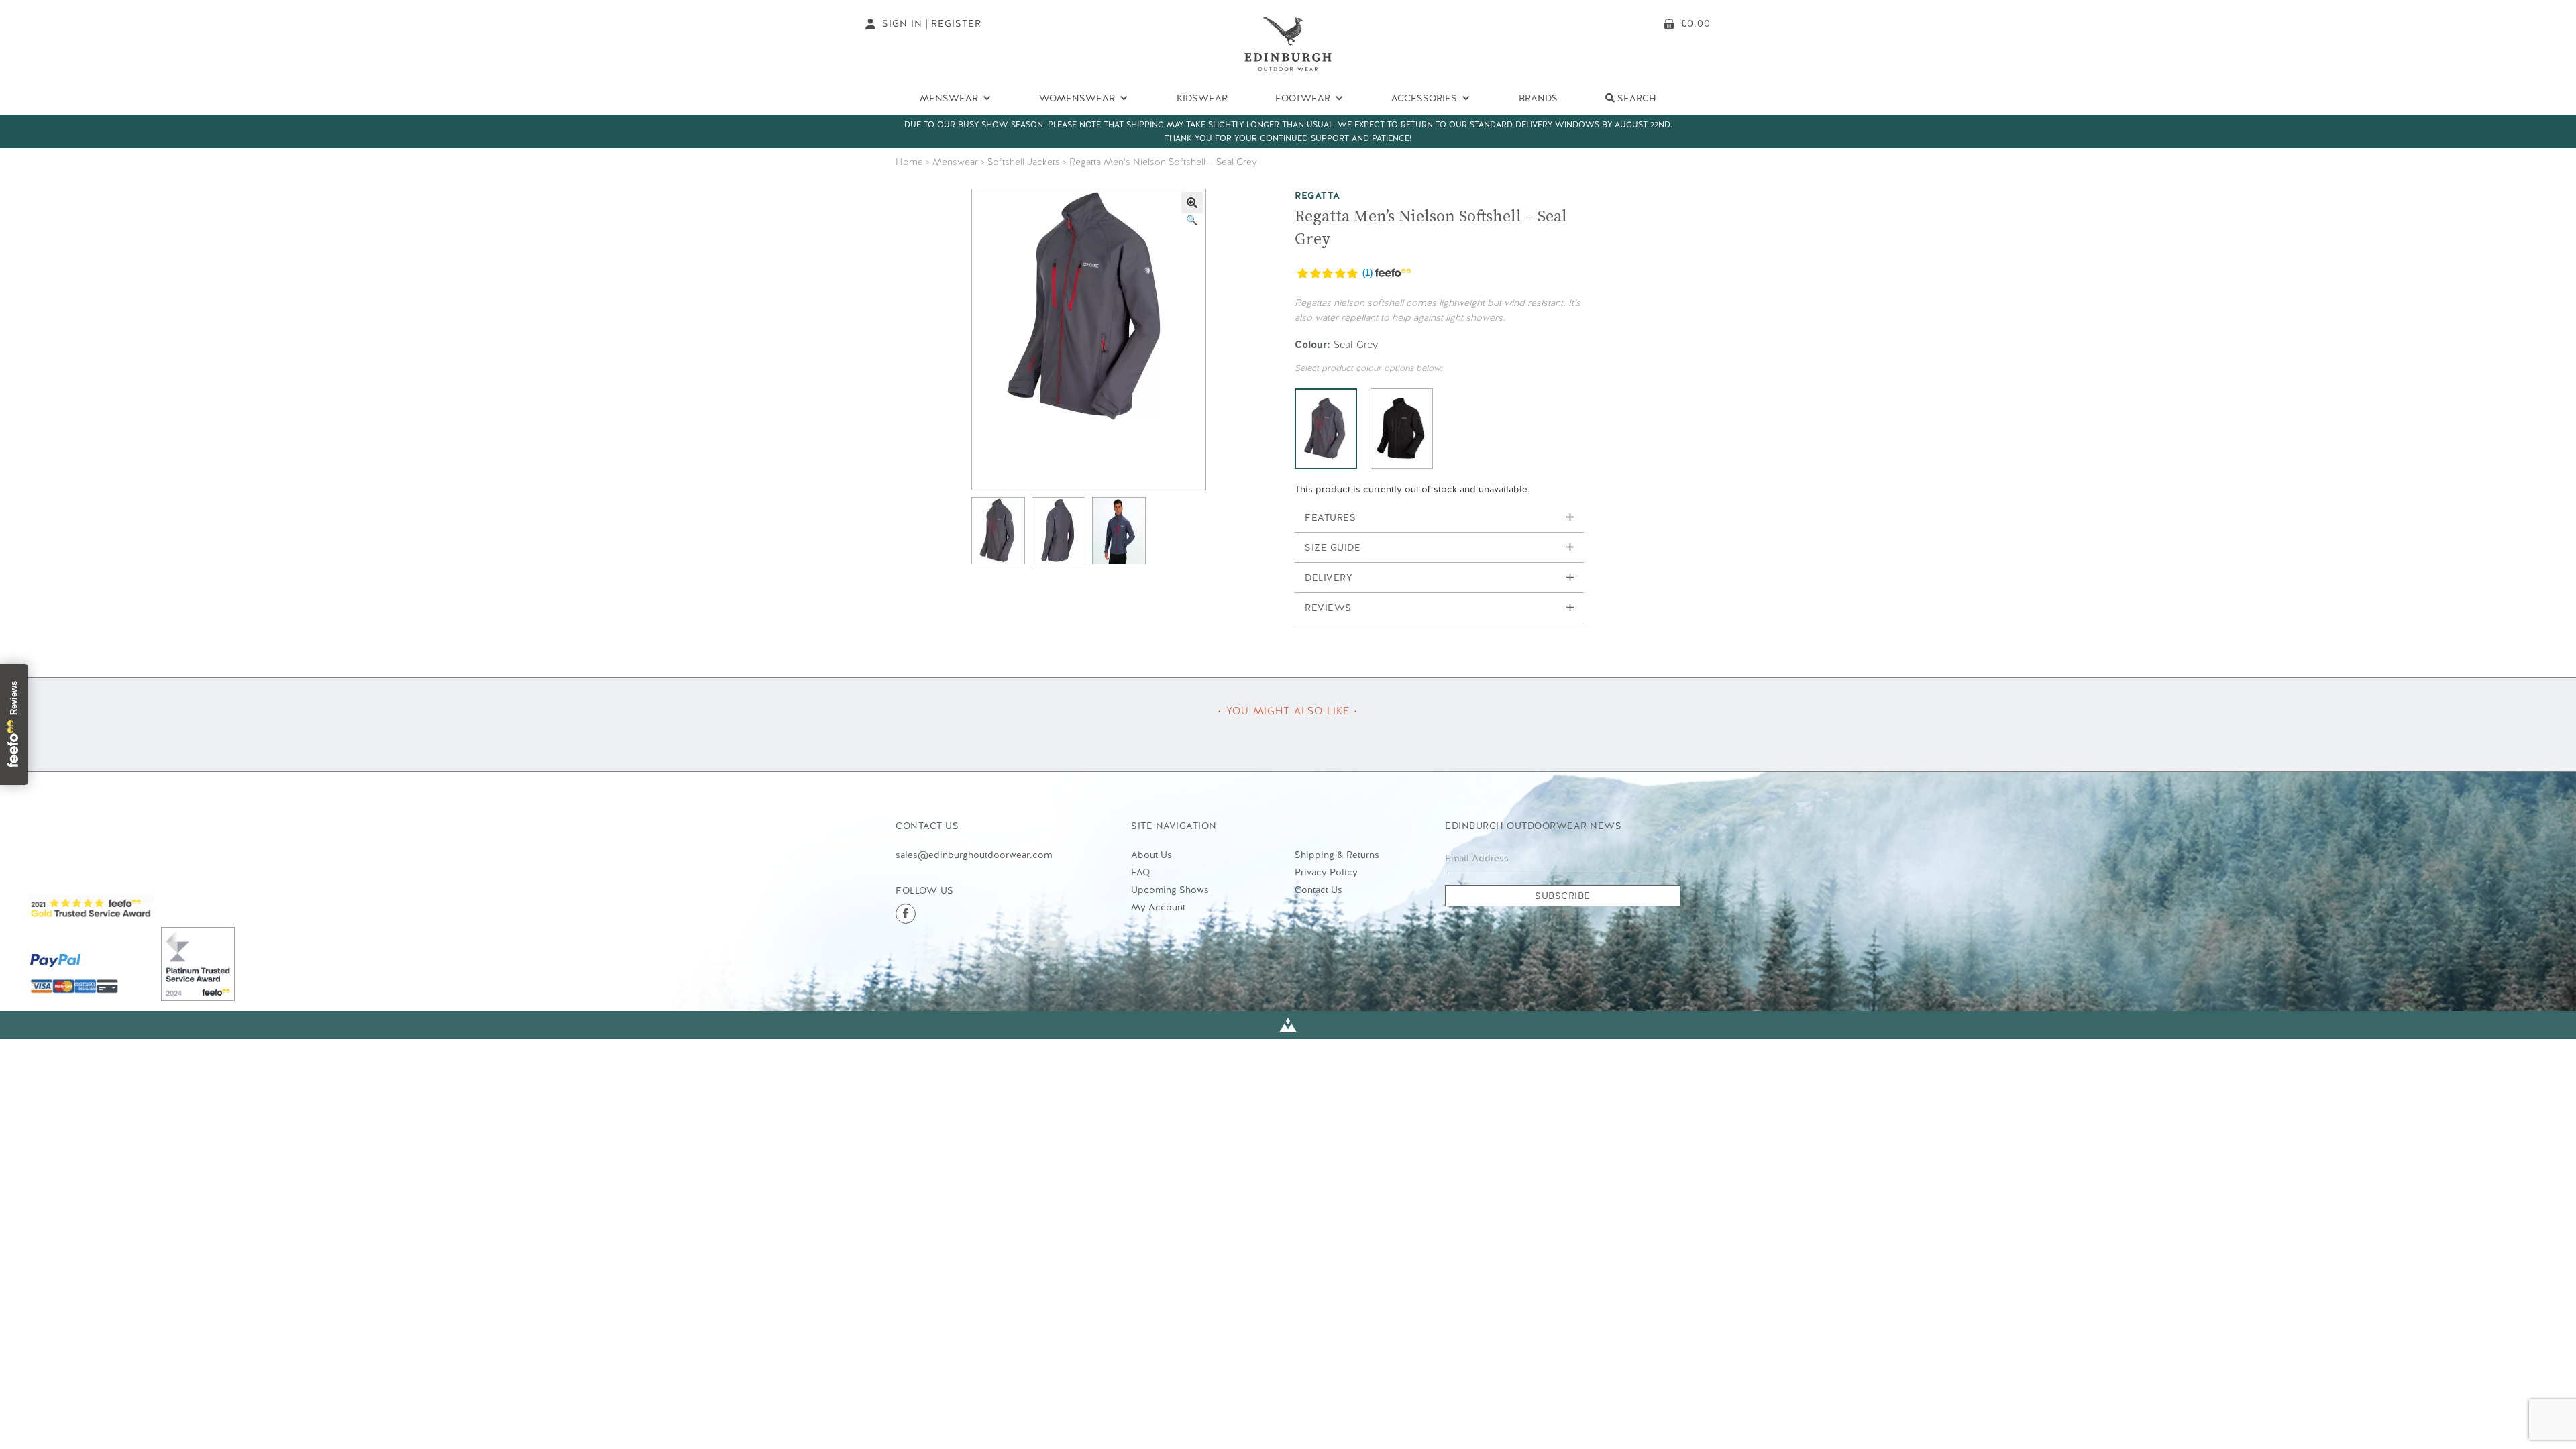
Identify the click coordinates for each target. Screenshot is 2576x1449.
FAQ (1140, 872)
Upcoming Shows (1170, 890)
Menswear (955, 162)
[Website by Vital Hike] (1288, 1025)
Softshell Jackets (1024, 162)
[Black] (1402, 429)
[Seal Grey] (1326, 429)
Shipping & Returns (1337, 855)
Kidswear (1202, 98)
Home (909, 162)
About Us (1151, 855)
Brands (1538, 98)
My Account (1158, 907)
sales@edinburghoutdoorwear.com (974, 855)
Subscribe (1563, 896)
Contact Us (1319, 890)
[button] (1192, 203)
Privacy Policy (1326, 872)
